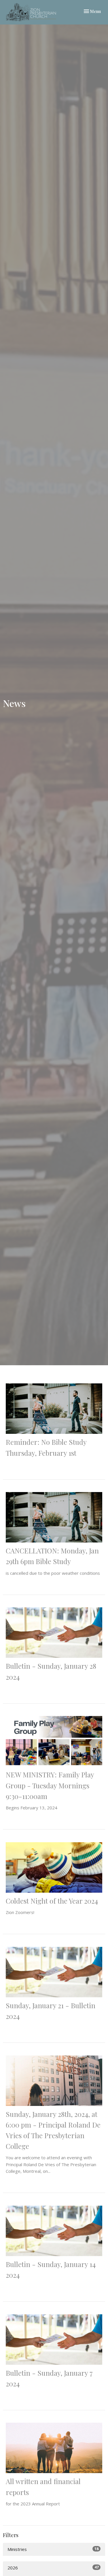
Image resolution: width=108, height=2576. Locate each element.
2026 (53, 2567)
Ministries (53, 2549)
